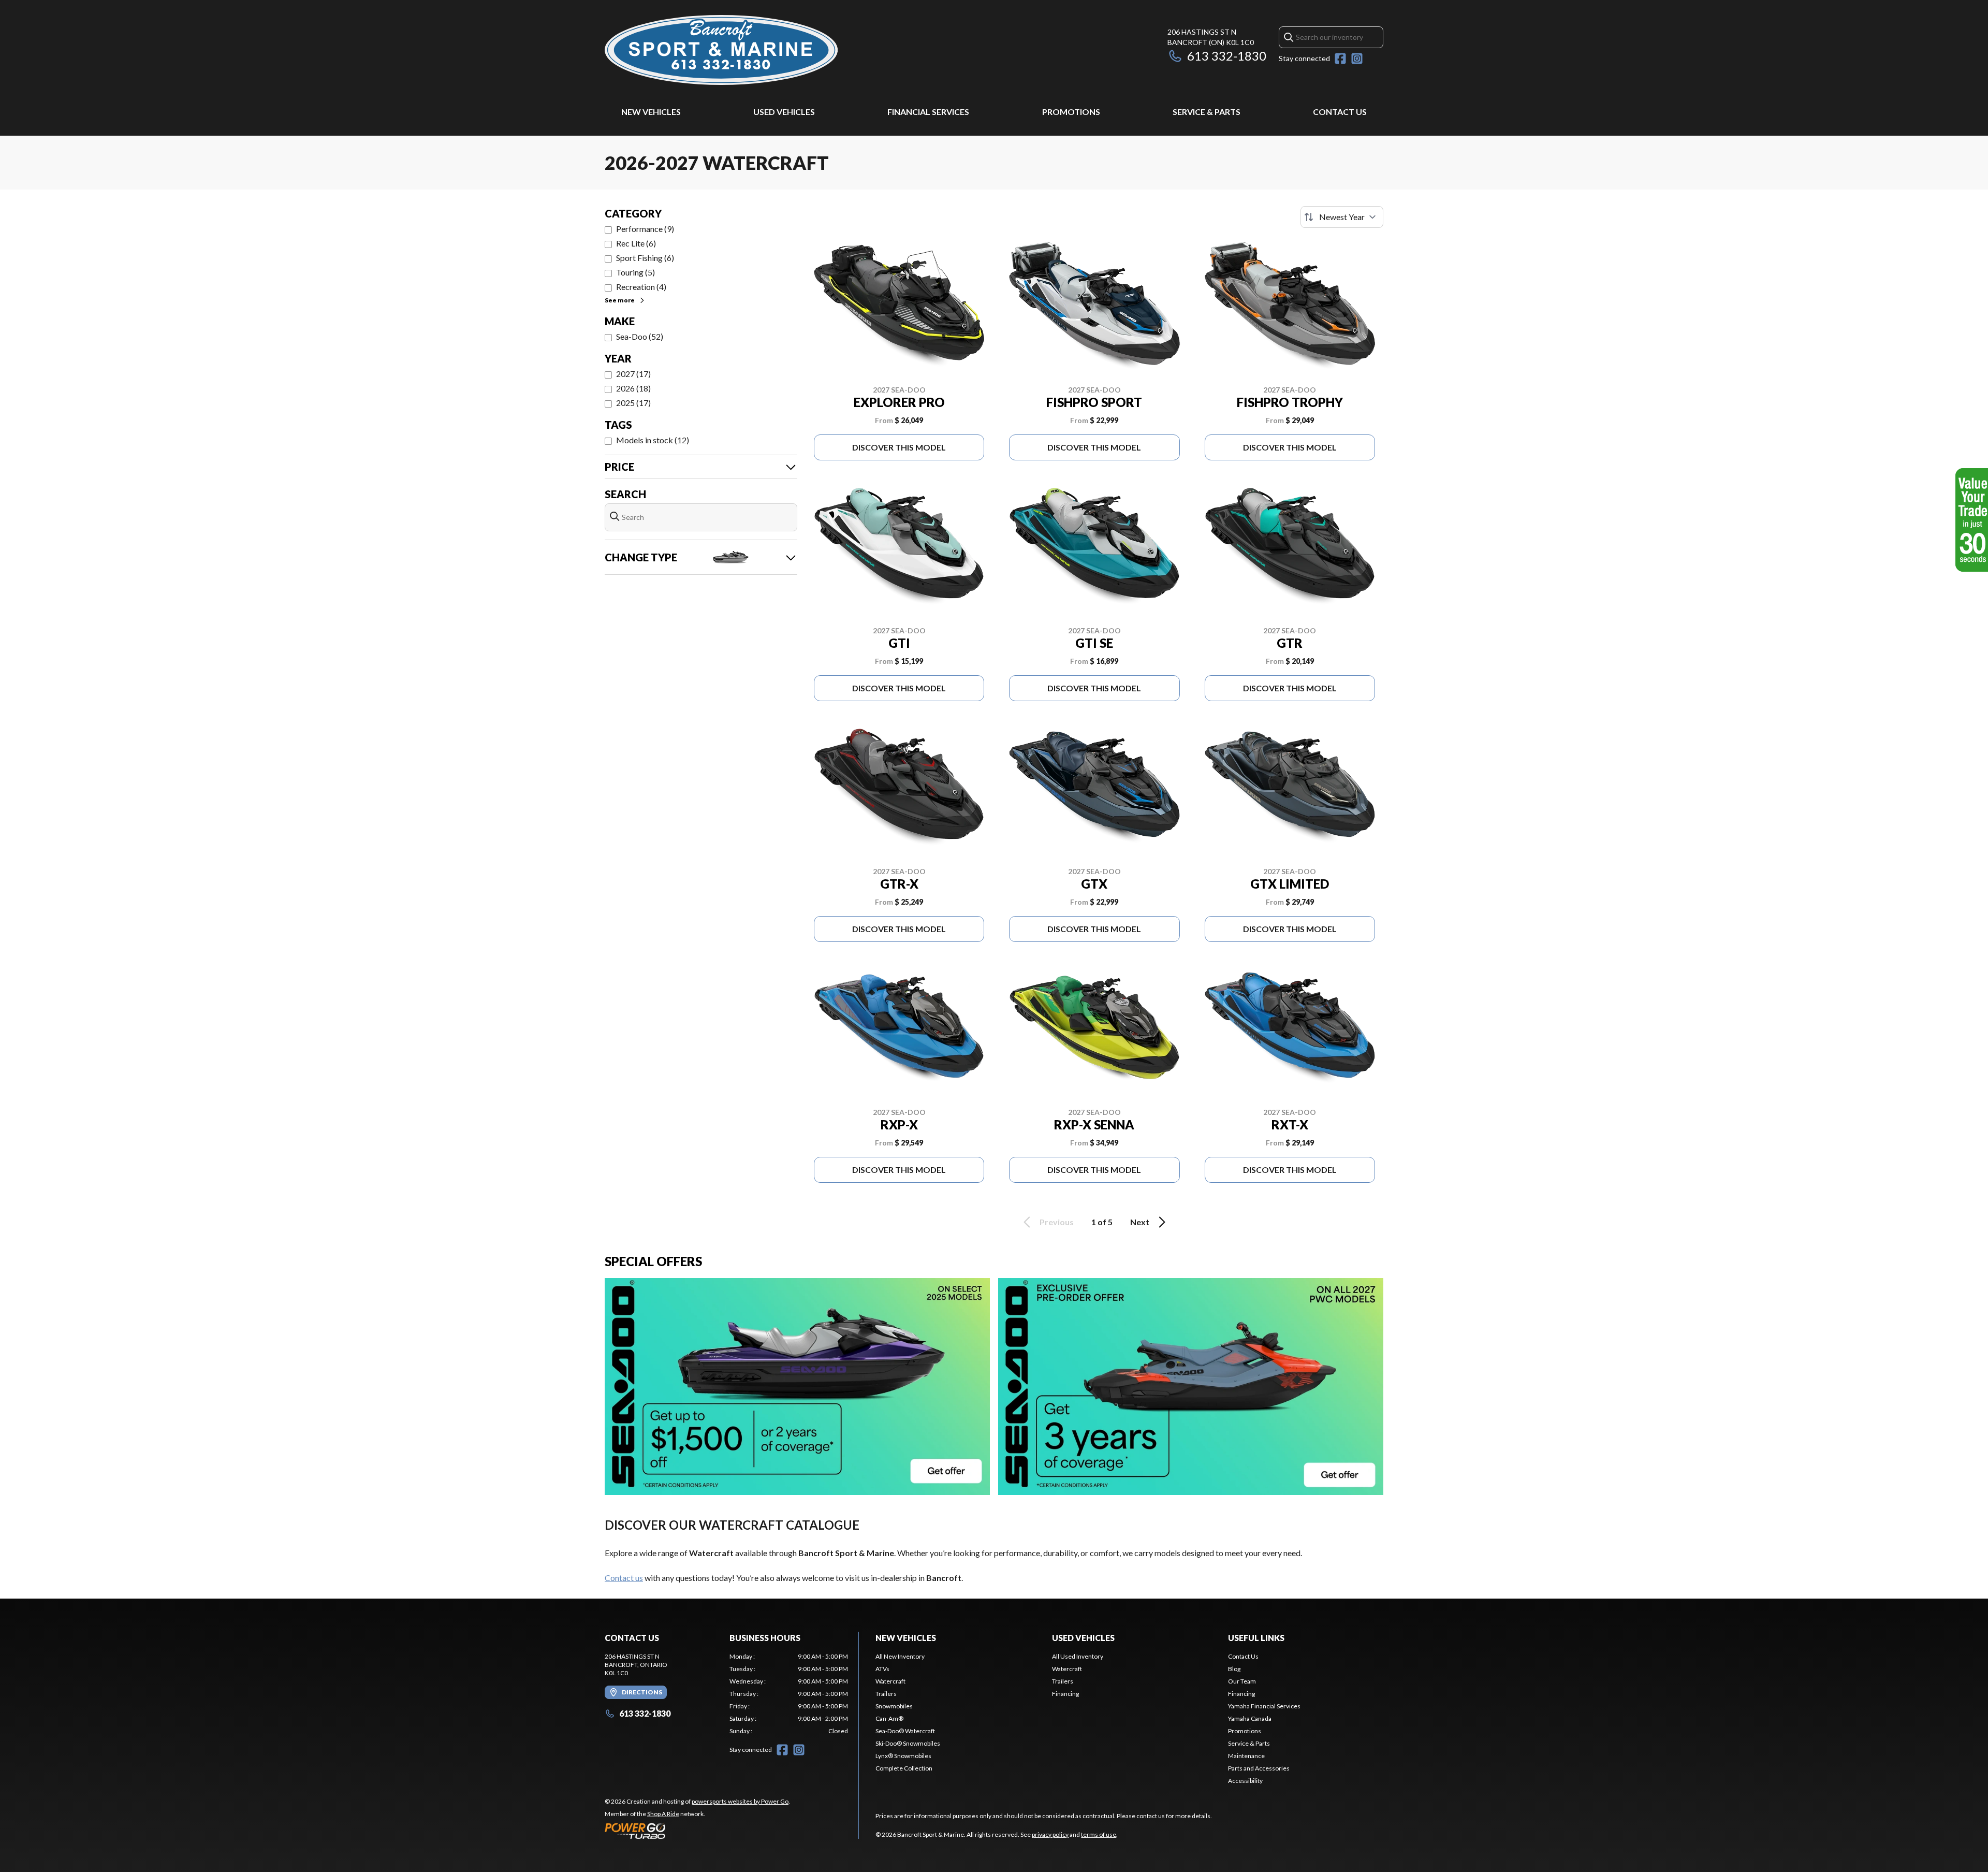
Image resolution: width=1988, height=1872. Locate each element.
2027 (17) (633, 374)
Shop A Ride (663, 1814)
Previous (1057, 1222)
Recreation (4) (641, 287)
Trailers (886, 1694)
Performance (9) (645, 229)
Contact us (624, 1578)
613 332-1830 (1227, 56)
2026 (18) (633, 388)
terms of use (1099, 1834)
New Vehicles (651, 112)
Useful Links (1256, 1638)
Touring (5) (635, 272)
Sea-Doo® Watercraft (905, 1731)
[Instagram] (1357, 59)
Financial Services (928, 112)
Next (1140, 1222)
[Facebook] (1340, 59)
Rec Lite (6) (636, 243)
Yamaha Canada (1250, 1718)
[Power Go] (697, 1831)
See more (620, 300)
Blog (1234, 1669)
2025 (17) (633, 403)
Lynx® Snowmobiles (903, 1756)
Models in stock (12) (653, 440)
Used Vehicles (784, 112)
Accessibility (1245, 1781)
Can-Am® (889, 1718)
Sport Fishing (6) (645, 258)
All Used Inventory (1078, 1656)
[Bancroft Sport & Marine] (721, 50)
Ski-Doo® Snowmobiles (908, 1743)
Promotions (1071, 112)
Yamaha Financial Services (1264, 1706)
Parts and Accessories (1259, 1768)
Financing (1065, 1694)
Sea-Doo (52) (640, 336)
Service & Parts (1207, 112)
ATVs (882, 1669)
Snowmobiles (894, 1706)
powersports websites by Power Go (740, 1801)
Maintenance (1246, 1756)
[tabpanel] (789, 1694)
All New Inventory (900, 1656)
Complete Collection (904, 1768)
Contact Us (1340, 112)
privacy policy (1050, 1834)
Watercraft (890, 1681)
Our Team (1242, 1681)
